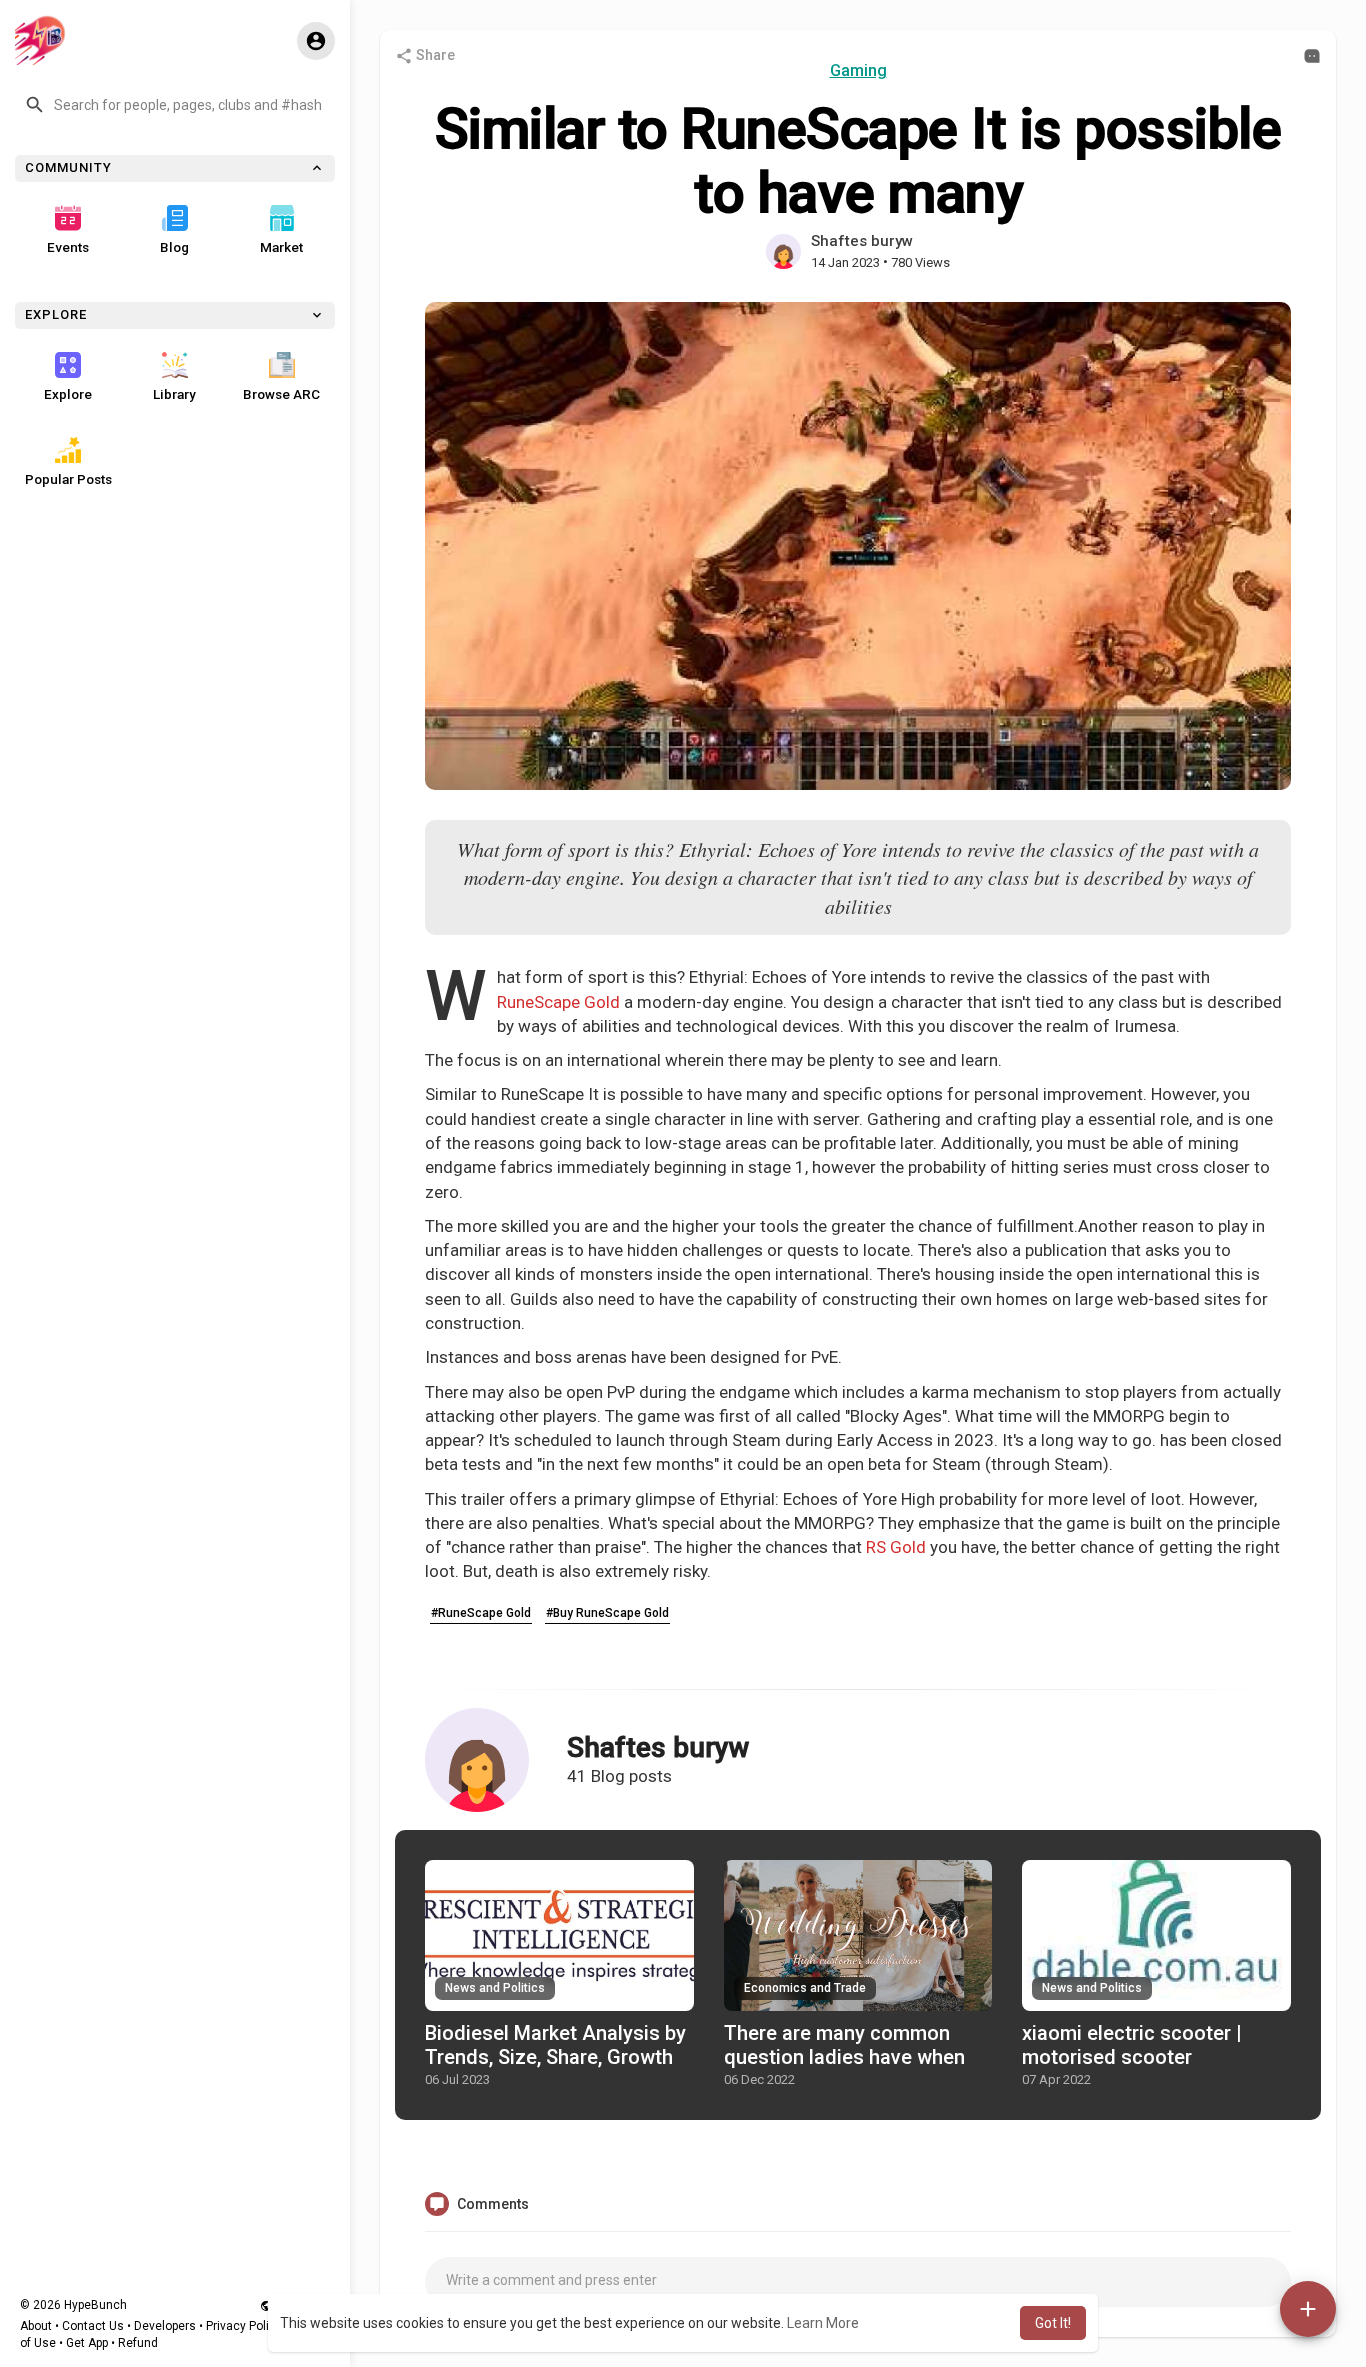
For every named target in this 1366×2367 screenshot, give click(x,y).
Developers (165, 2326)
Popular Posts (68, 479)
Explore (68, 394)
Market (281, 247)
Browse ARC (281, 394)
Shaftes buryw (862, 241)
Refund (138, 2343)
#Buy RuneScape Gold (607, 1613)
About (36, 2326)
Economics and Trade (805, 1988)
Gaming (858, 70)
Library (174, 394)
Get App (87, 2343)
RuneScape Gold (558, 1002)
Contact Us (93, 2326)
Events (68, 247)
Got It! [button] (1053, 2323)
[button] (175, 105)
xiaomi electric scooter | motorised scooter (1132, 2045)
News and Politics (495, 1988)
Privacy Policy (244, 2326)
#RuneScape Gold (481, 1613)
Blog (174, 247)
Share (434, 55)
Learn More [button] (823, 2323)
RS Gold (896, 1547)
